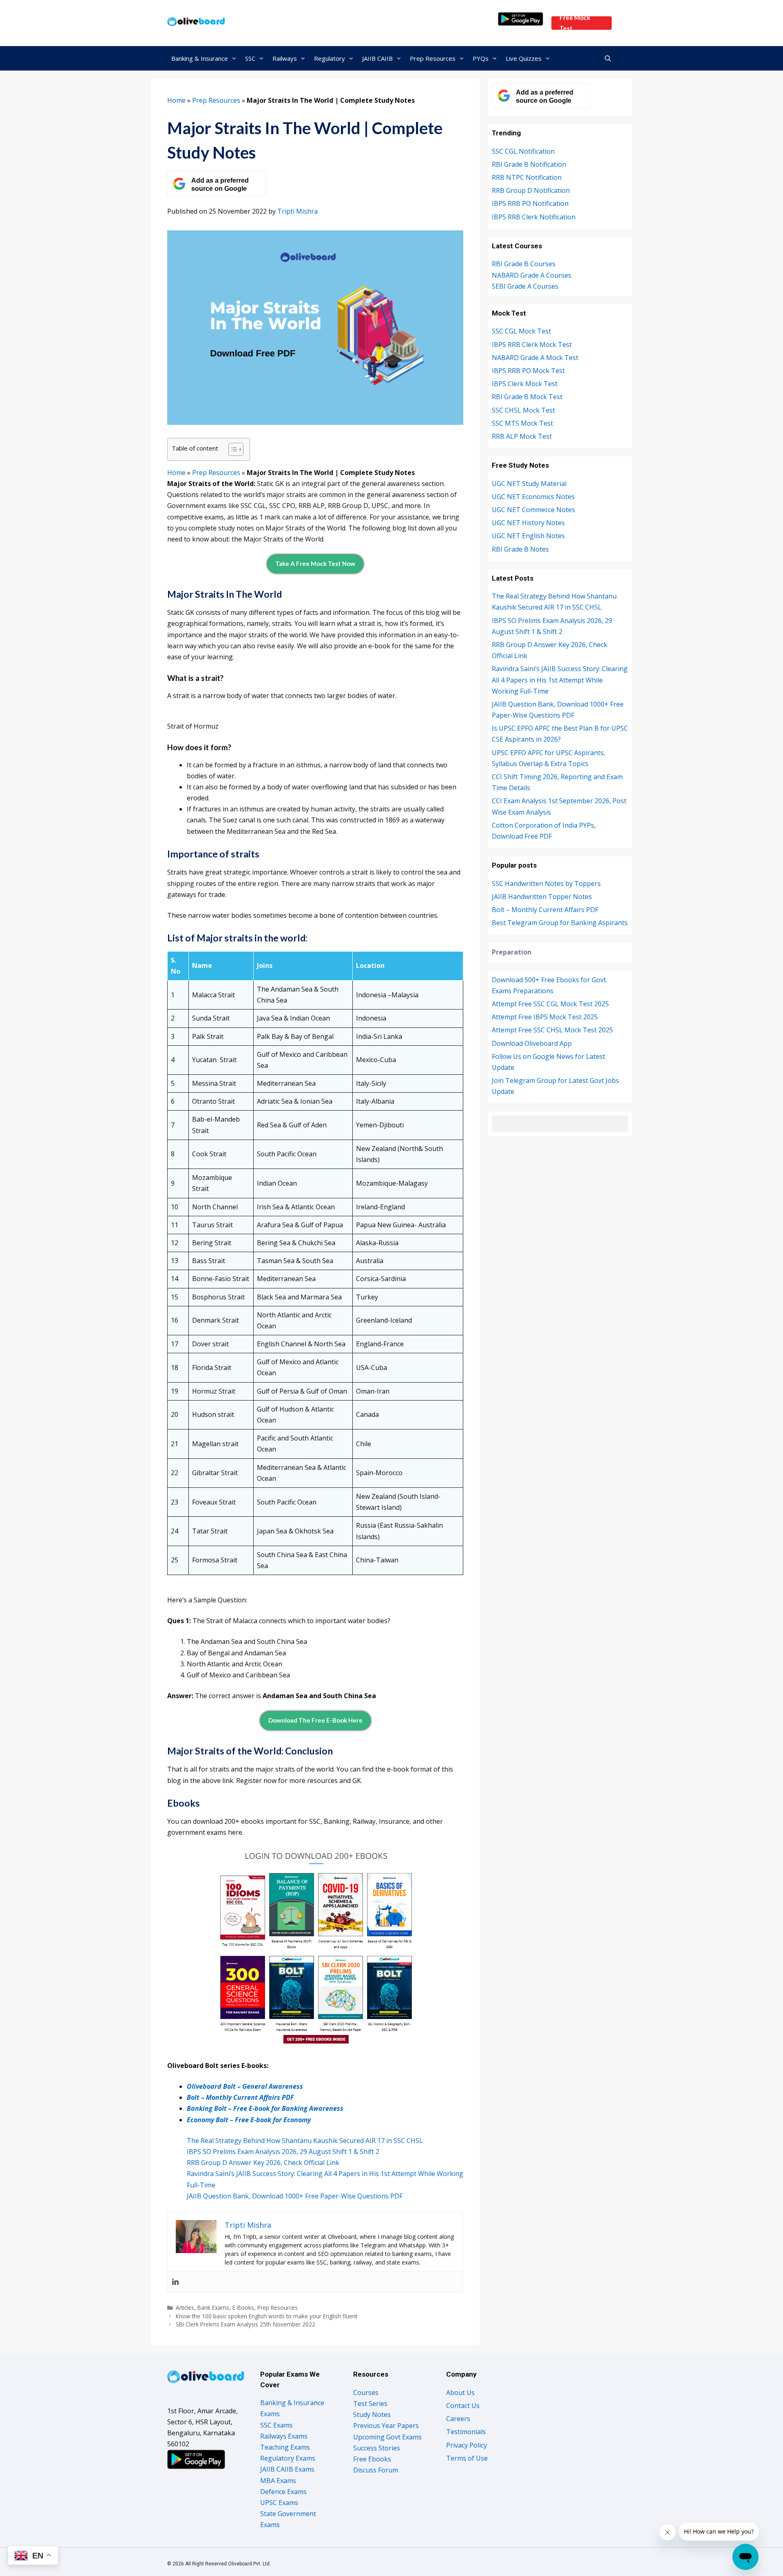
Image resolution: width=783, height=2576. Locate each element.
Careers (458, 2419)
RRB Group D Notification (531, 190)
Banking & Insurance (200, 58)
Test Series (370, 2404)
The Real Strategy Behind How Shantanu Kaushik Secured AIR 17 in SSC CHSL (306, 2141)
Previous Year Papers (386, 2426)
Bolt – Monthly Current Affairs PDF (240, 2097)
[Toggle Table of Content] (232, 449)
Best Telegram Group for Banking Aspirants (560, 923)
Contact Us (463, 2406)
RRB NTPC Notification (527, 177)
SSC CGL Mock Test (521, 331)
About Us (460, 2393)
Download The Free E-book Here (315, 1720)
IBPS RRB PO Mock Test (528, 371)
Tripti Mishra (297, 211)
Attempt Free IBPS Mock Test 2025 (545, 1017)
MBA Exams (278, 2481)
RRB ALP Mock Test (522, 436)
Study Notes (372, 2415)
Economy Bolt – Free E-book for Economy (249, 2120)
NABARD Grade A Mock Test (535, 358)
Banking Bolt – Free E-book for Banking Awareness (265, 2108)
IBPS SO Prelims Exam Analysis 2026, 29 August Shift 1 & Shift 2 (283, 2152)
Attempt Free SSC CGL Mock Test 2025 (550, 1004)
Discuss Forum (376, 2470)
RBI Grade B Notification (529, 164)
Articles (185, 2308)
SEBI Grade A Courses (525, 286)
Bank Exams (213, 2308)
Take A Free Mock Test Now (315, 563)
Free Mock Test (575, 23)
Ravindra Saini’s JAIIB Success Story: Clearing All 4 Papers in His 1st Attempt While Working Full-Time (560, 680)
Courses (366, 2393)
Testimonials (466, 2432)
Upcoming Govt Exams (387, 2437)
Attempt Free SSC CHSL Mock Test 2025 (552, 1030)
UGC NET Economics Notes (533, 497)
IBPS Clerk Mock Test (525, 384)
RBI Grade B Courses (524, 264)
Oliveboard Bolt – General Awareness (245, 2086)
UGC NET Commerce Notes (533, 510)
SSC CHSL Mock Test (523, 410)
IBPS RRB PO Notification (530, 203)
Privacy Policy (467, 2445)
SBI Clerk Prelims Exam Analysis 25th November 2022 (246, 2324)
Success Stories (377, 2448)
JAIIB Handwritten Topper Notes (542, 897)
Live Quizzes (524, 58)
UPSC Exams (279, 2503)
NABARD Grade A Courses (532, 275)
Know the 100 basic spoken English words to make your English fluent (267, 2316)
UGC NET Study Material (529, 484)
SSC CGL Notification (523, 151)
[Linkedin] (175, 2282)
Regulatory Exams (288, 2458)
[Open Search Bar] (608, 58)
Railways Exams (284, 2436)
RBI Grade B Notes (520, 549)
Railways (285, 58)
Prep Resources (433, 58)
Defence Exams (283, 2492)
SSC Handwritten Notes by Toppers (546, 884)
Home (176, 100)
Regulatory (330, 58)
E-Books (243, 2308)
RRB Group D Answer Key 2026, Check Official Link (263, 2163)
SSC (250, 58)
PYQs (481, 58)
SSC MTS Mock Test (522, 423)
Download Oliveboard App (532, 1043)
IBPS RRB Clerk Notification (534, 217)
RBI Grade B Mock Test (527, 397)
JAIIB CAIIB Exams (287, 2469)
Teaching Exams (285, 2447)
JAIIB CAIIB (377, 58)
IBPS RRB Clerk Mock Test (532, 345)
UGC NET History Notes (528, 523)
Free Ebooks (372, 2459)
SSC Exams (276, 2425)
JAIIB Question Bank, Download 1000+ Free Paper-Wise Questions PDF (295, 2196)
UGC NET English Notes (528, 536)
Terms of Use (467, 2458)
